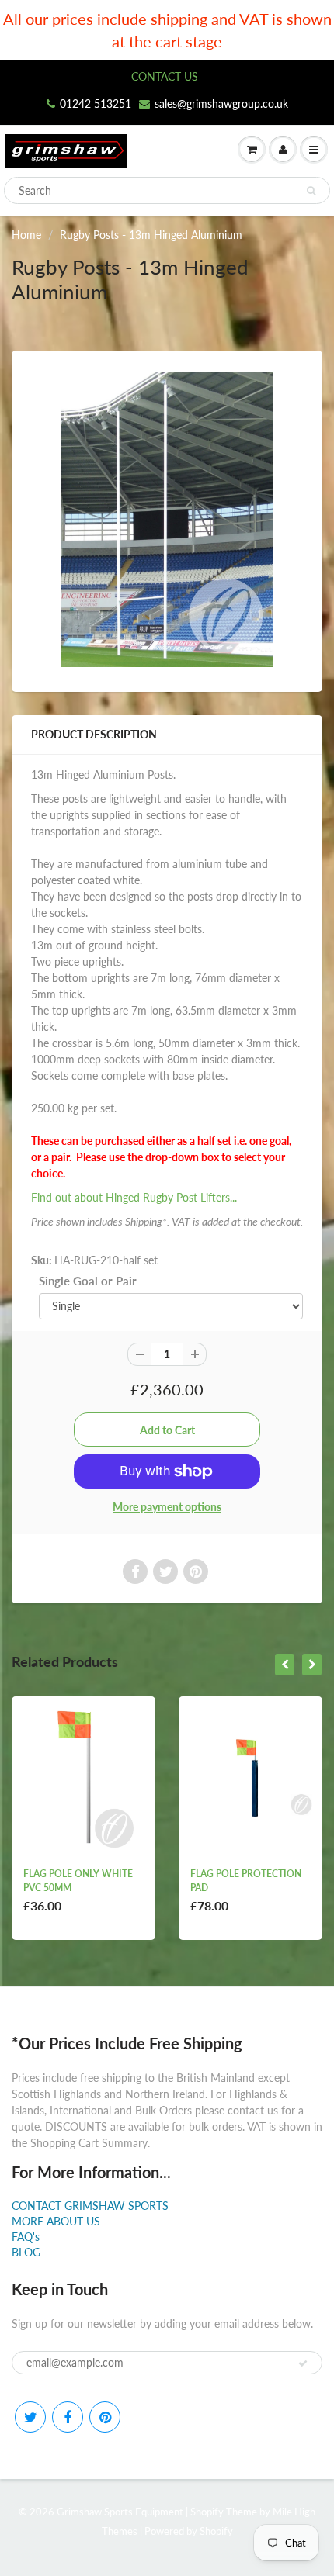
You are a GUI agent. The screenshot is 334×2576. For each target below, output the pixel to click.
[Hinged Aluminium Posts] (167, 519)
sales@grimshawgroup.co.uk (221, 104)
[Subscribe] (303, 2363)
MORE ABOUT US (56, 2221)
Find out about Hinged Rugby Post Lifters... (134, 1197)
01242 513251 (96, 104)
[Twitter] (30, 2417)
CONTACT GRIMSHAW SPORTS (90, 2206)
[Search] (311, 191)
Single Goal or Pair (88, 1281)
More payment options (167, 1507)
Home (26, 235)
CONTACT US (165, 76)
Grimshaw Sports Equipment (120, 2512)
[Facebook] (68, 2417)
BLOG (26, 2252)
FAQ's (26, 2237)
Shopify (207, 2512)
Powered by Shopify (189, 2531)
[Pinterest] (105, 2417)
